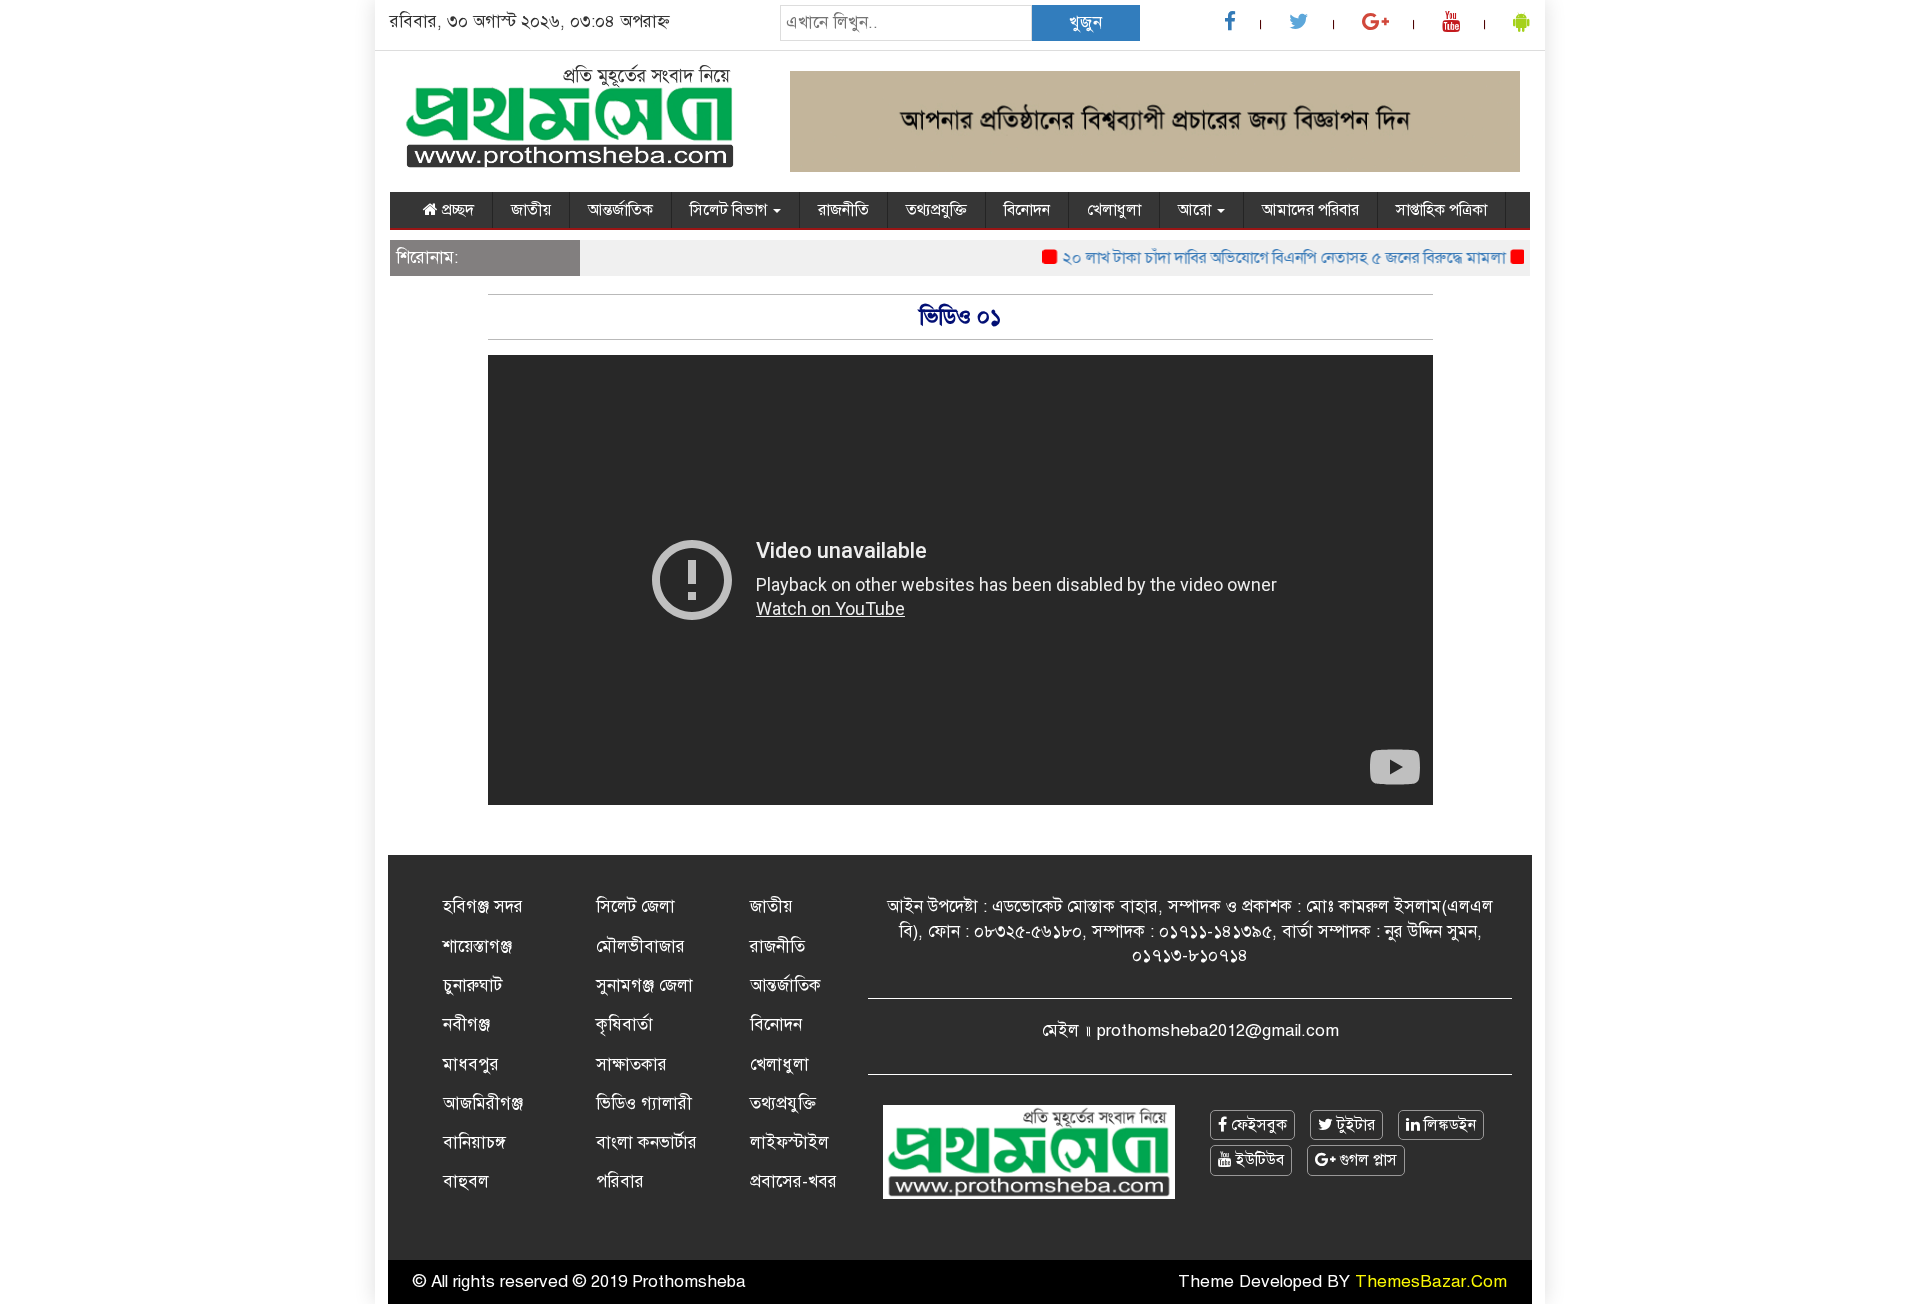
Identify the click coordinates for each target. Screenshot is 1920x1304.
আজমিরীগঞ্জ (483, 1103)
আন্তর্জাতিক (620, 210)
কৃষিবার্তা (624, 1024)
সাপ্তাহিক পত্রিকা (1441, 210)
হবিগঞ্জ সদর (483, 906)
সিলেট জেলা (635, 906)
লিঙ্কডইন (1448, 1125)
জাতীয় (531, 210)
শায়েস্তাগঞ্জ (477, 946)
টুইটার (1354, 1125)
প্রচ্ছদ (456, 210)
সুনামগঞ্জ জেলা (644, 985)
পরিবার (620, 1181)
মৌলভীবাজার (640, 946)
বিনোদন (1027, 210)
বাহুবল (466, 1181)
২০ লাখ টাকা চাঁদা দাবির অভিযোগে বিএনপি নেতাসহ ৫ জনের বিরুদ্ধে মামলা (1269, 258)
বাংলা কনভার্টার (646, 1142)
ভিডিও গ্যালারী (644, 1103)
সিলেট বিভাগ (730, 210)
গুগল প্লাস (1366, 1160)
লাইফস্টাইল (789, 1142)
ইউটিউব (1258, 1160)
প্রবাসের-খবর (793, 1181)
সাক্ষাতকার (631, 1064)
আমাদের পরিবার (1310, 210)
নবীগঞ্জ (466, 1024)
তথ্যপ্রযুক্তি (936, 210)
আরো (1196, 210)
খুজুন (1085, 22)
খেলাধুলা (1114, 210)
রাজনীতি (843, 210)
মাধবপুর (471, 1064)
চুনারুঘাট (472, 985)
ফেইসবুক (1257, 1125)
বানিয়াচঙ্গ (474, 1142)
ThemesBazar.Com (1431, 1281)
